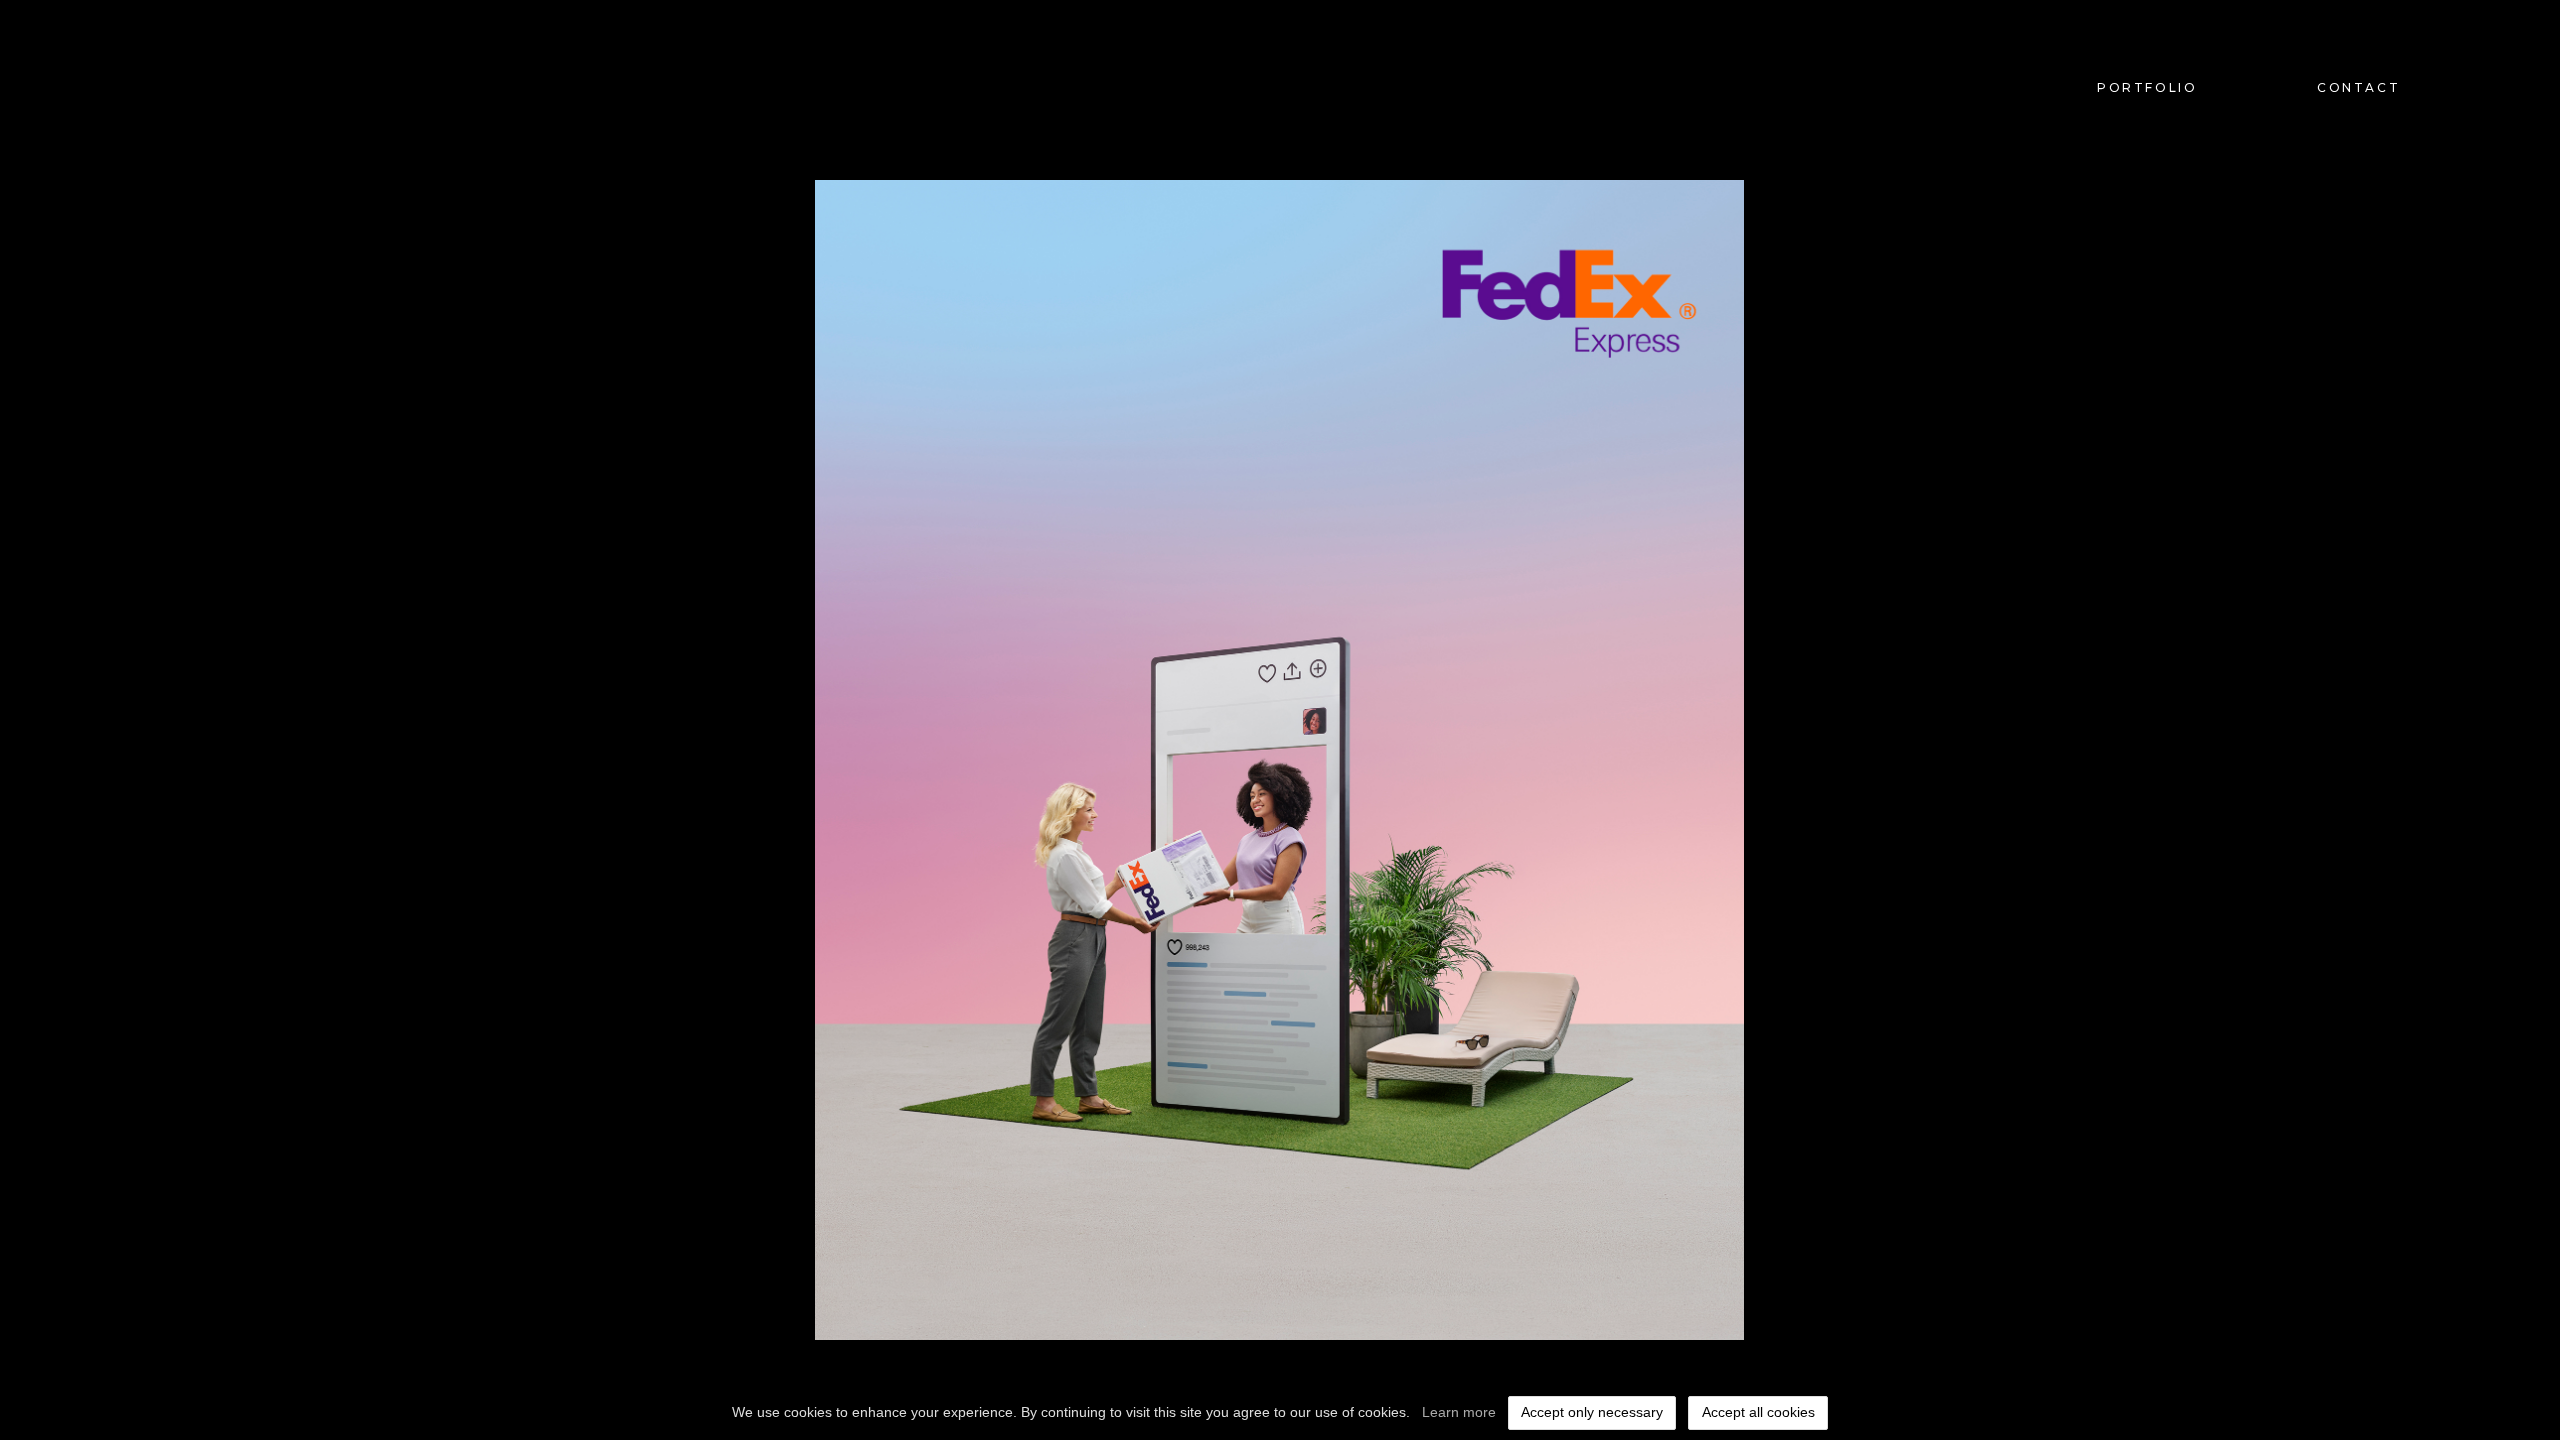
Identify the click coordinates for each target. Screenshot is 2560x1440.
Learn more (1459, 1412)
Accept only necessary (1592, 1412)
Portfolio (2147, 87)
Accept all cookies (1758, 1412)
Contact (2358, 87)
